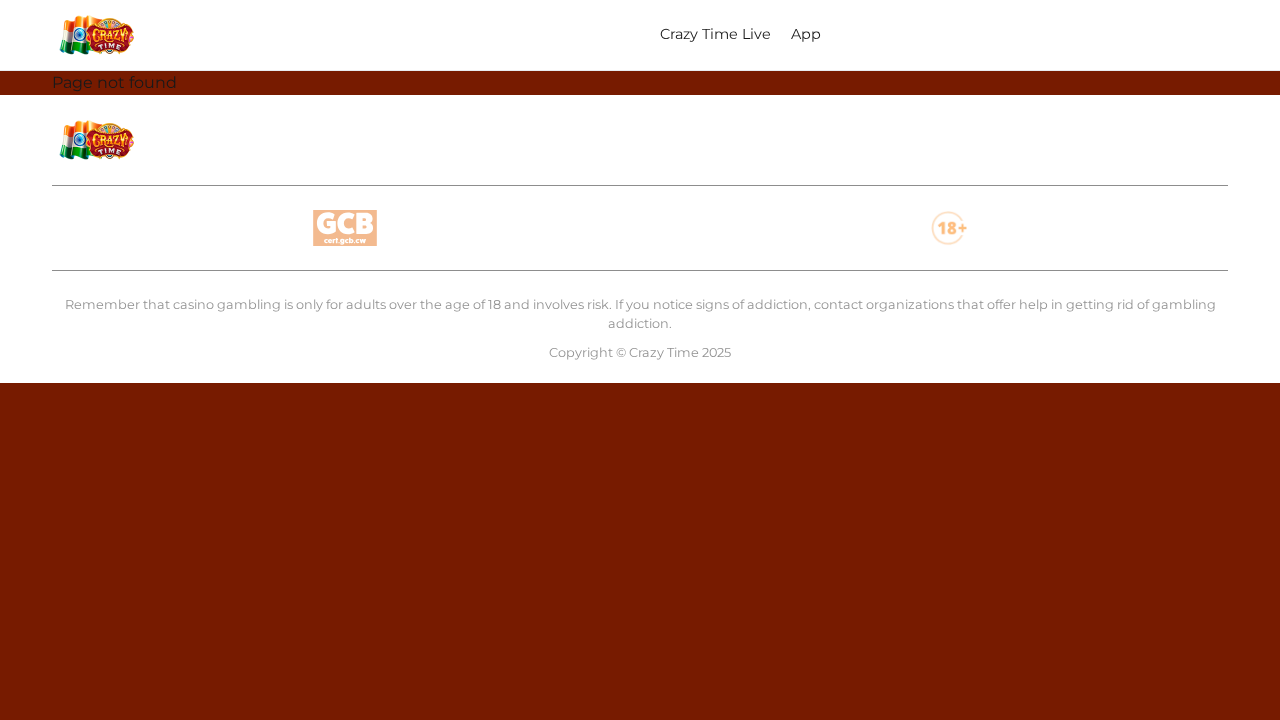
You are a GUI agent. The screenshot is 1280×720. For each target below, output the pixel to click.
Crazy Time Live (715, 34)
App (806, 34)
